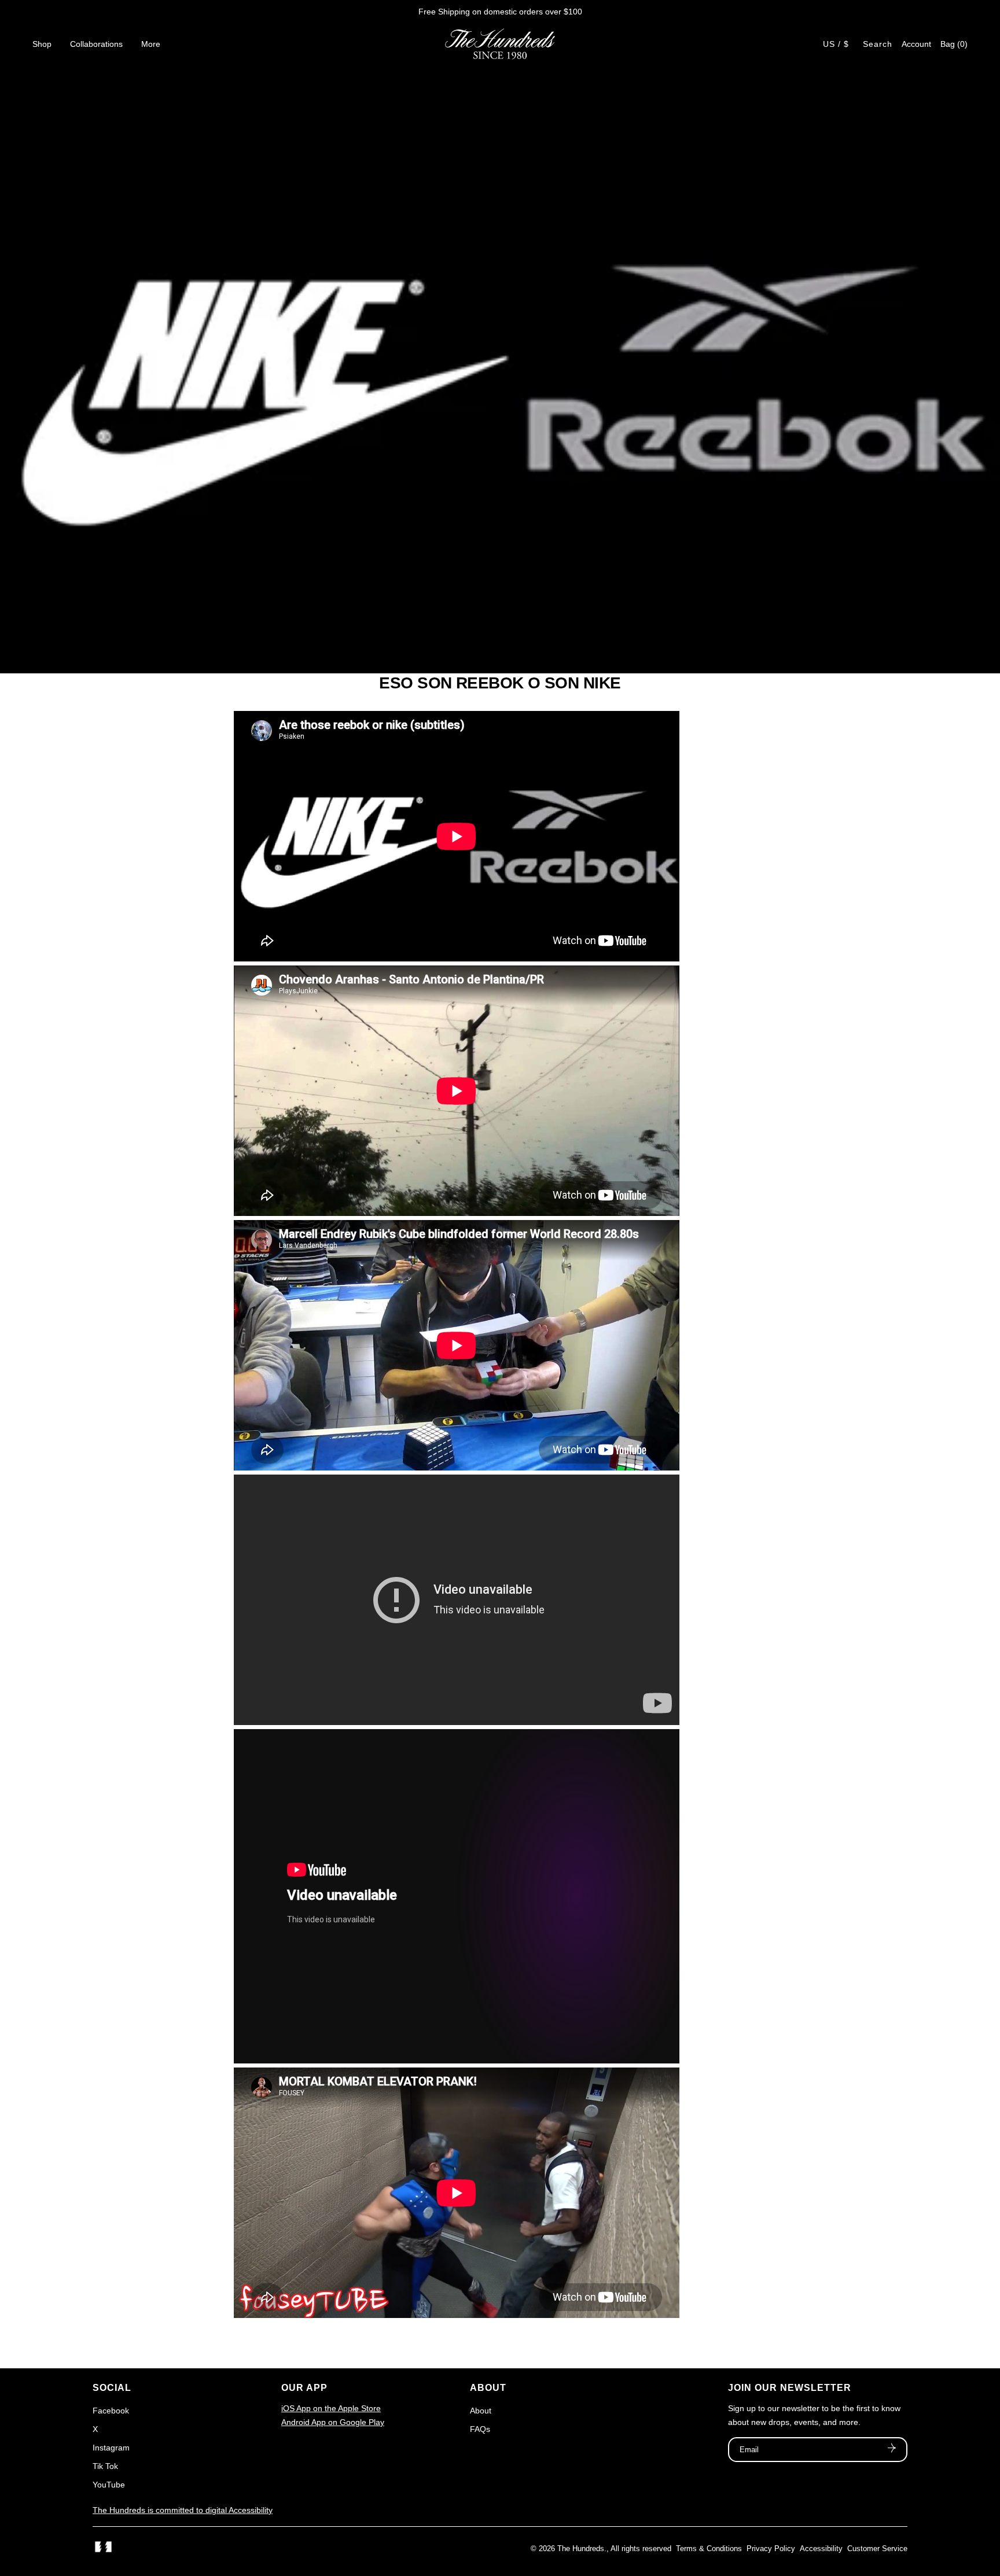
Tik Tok (105, 2466)
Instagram (111, 2448)
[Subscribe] (892, 2449)
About (481, 2411)
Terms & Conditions (709, 2549)
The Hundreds (581, 2549)
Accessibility (821, 2549)
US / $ (836, 44)
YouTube (109, 2485)
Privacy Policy (771, 2549)
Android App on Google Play (333, 2422)
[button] (954, 44)
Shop (42, 44)
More (151, 44)
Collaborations (96, 44)
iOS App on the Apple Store (331, 2408)
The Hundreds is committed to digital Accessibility (183, 2510)
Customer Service (877, 2549)
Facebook (111, 2411)
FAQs (480, 2429)
